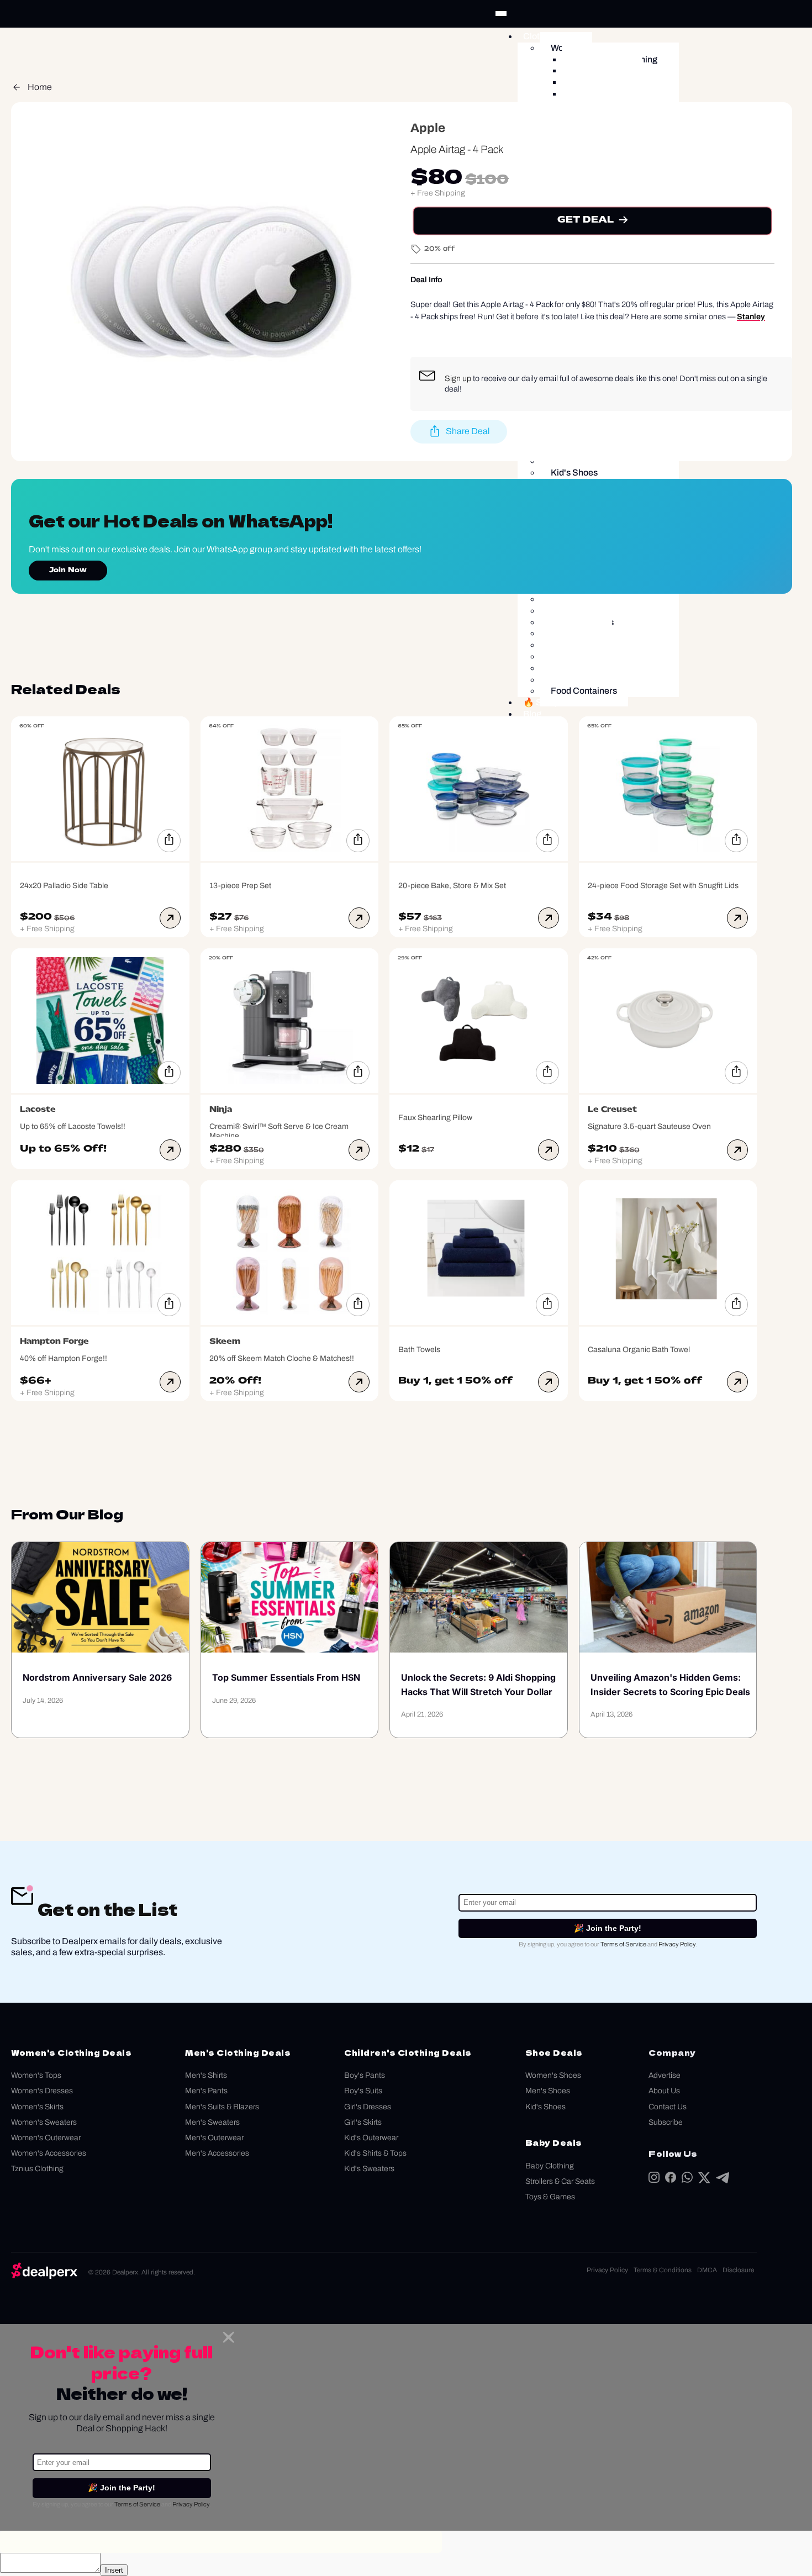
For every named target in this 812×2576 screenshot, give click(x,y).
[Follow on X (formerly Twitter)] (704, 2180)
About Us (664, 2091)
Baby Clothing (550, 2166)
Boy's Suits (363, 2091)
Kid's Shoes (545, 2107)
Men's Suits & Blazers (222, 2107)
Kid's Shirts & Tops (375, 2153)
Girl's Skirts (363, 2122)
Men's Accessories (217, 2153)
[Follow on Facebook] (671, 2180)
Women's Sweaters (44, 2122)
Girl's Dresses (368, 2107)
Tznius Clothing (37, 2169)
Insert (114, 2570)
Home (40, 87)
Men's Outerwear (214, 2138)
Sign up (458, 378)
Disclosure (738, 2270)
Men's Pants (206, 2091)
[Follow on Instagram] (654, 2180)
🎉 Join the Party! (608, 1928)
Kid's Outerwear (371, 2138)
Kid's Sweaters (369, 2169)
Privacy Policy (677, 1944)
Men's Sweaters (212, 2122)
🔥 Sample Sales (557, 702)
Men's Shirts (206, 2075)
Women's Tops (36, 2075)
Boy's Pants (365, 2075)
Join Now (68, 571)
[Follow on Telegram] (723, 2180)
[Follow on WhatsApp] (687, 2180)
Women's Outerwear (46, 2138)
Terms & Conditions (663, 2270)
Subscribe (666, 2122)
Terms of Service (623, 1944)
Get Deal (585, 220)
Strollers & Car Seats (560, 2181)
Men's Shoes (548, 2091)
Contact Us (668, 2107)
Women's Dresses (42, 2091)
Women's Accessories (49, 2153)
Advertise (665, 2075)
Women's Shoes (553, 2075)
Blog (532, 714)
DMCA (707, 2270)
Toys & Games (550, 2197)
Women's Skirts (37, 2107)
